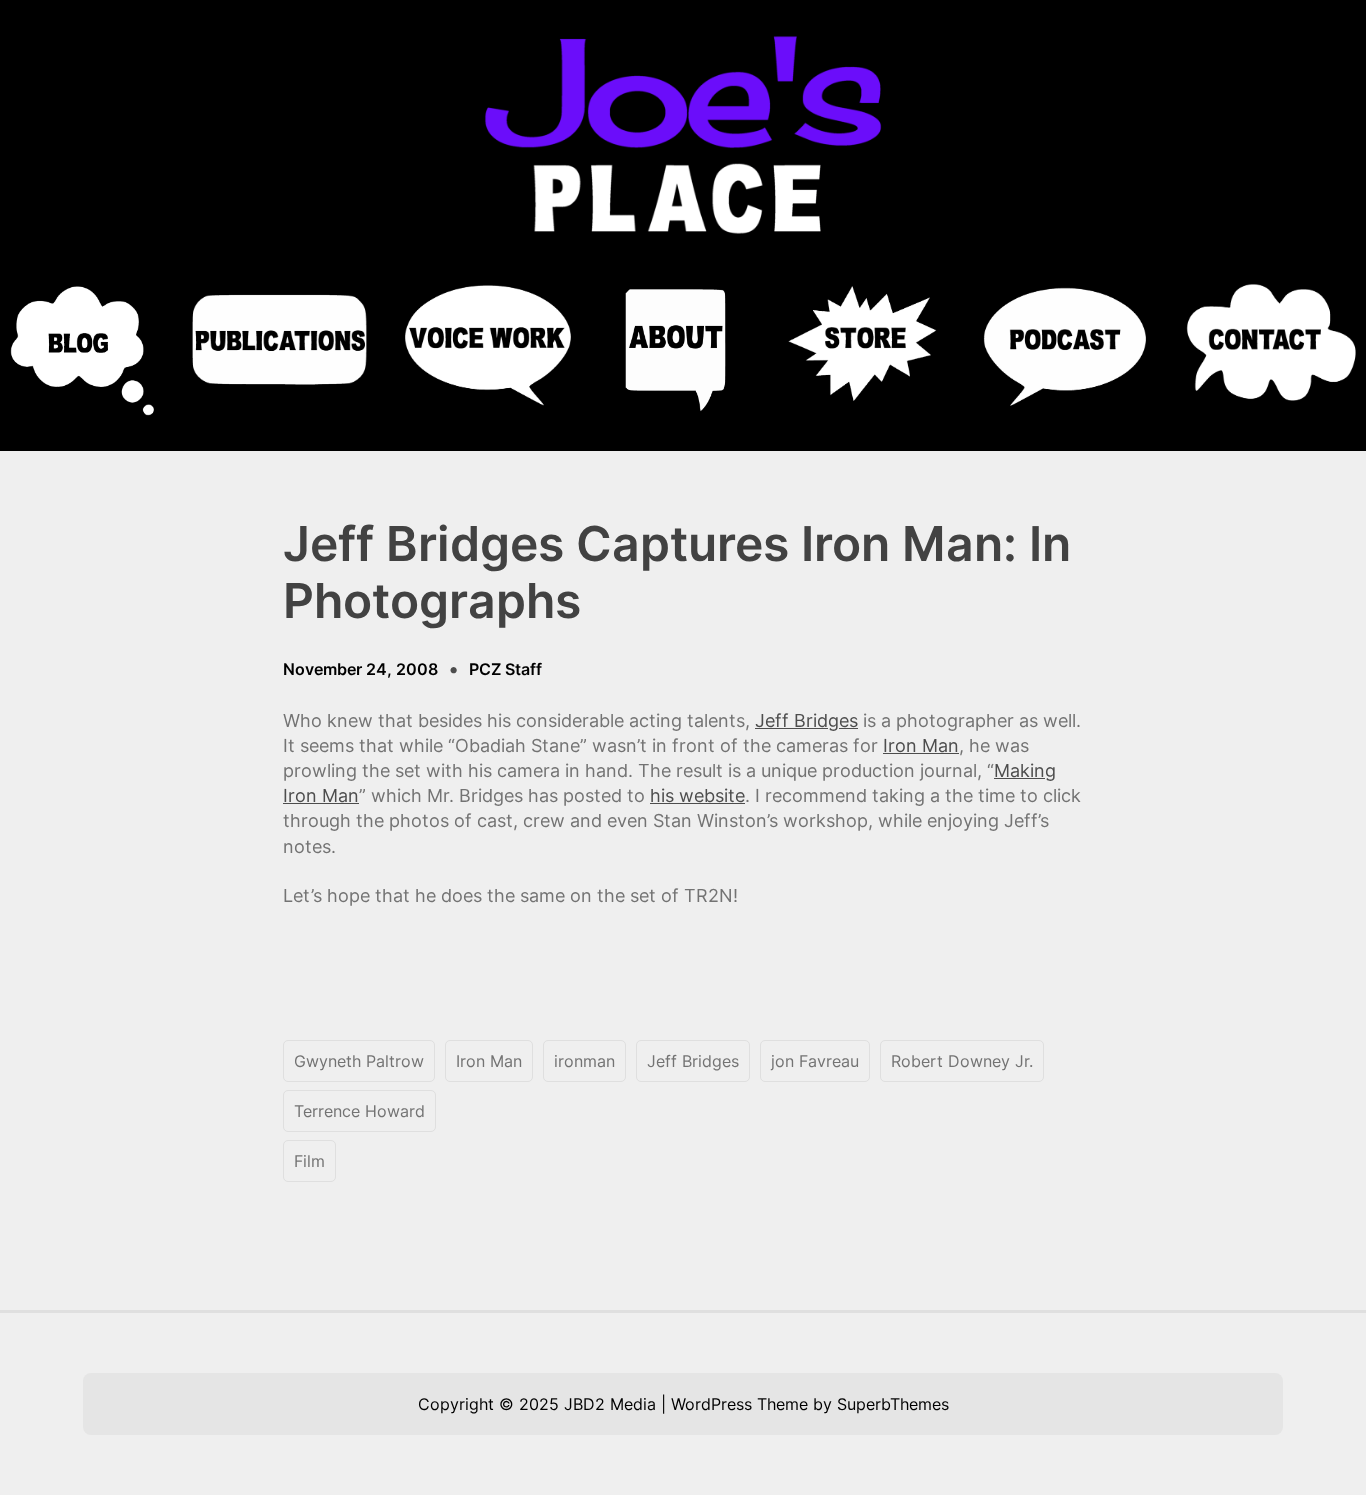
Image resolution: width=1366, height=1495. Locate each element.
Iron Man (921, 745)
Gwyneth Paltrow (359, 1061)
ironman (584, 1061)
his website (697, 795)
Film (309, 1161)
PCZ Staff (505, 669)
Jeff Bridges (806, 720)
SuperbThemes (893, 1404)
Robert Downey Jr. (962, 1061)
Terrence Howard (359, 1111)
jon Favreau (815, 1061)
